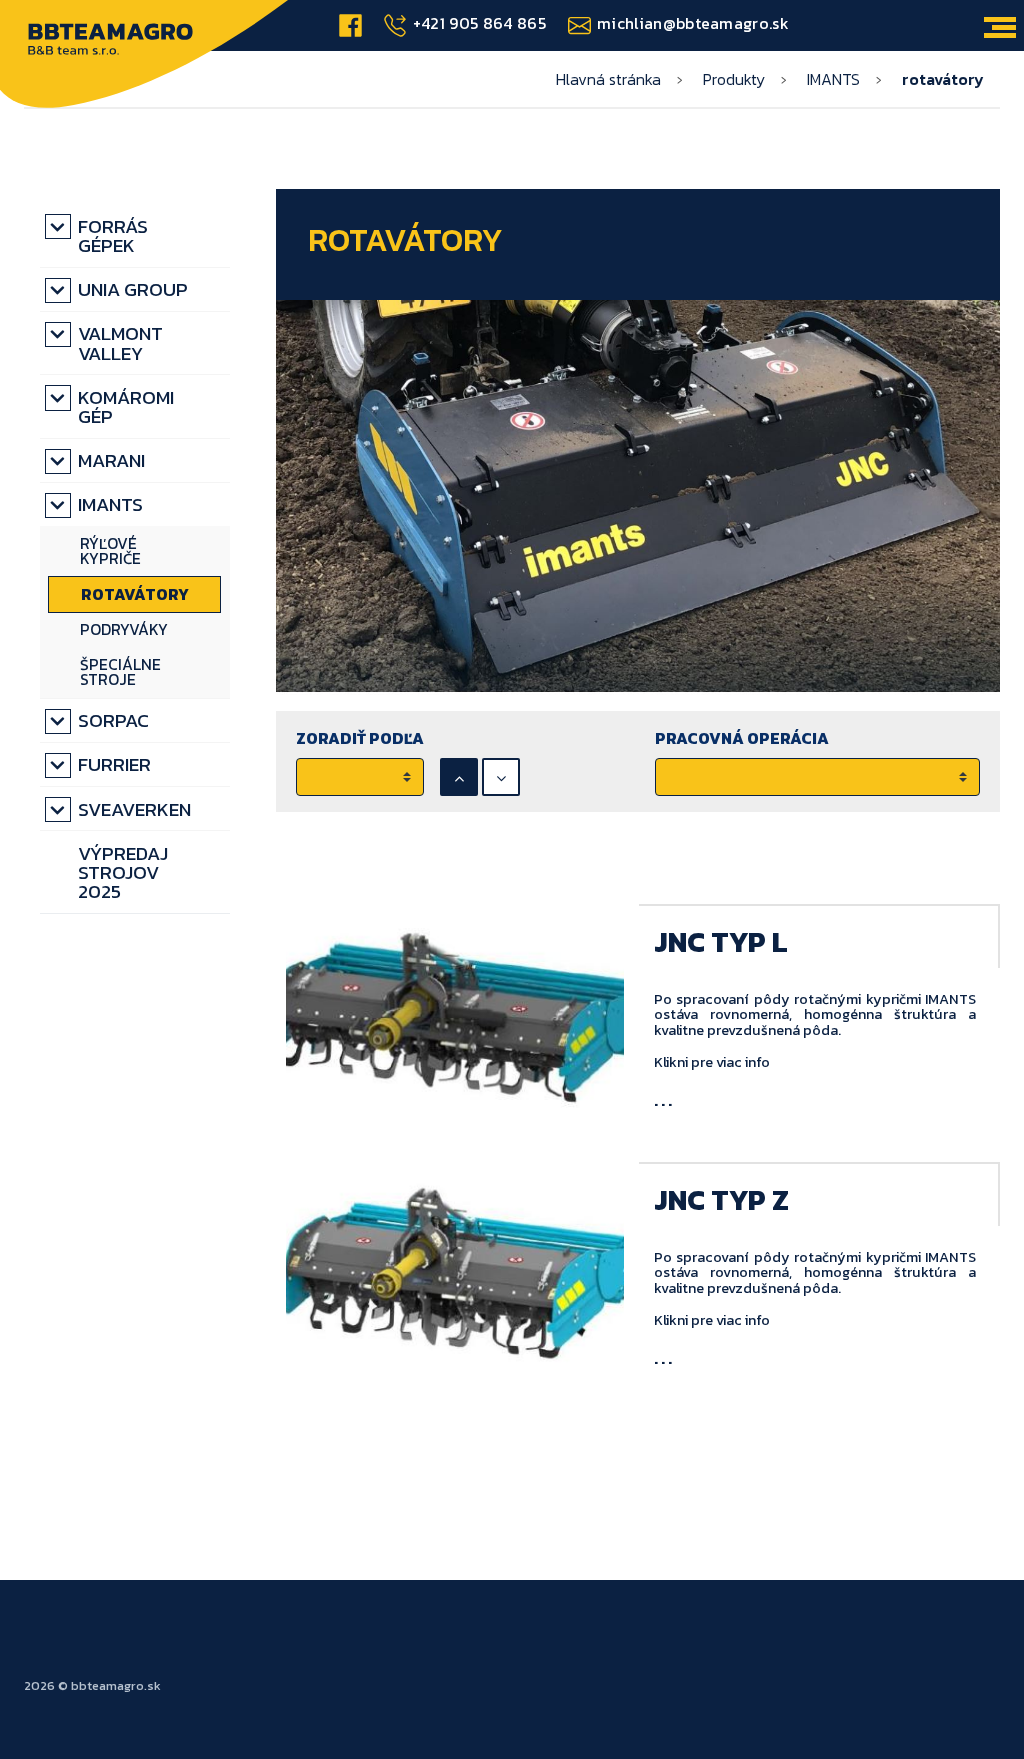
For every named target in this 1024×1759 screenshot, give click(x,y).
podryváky (124, 629)
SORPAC (113, 720)
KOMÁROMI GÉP (126, 407)
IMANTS (833, 79)
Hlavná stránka (608, 79)
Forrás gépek (113, 236)
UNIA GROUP (133, 289)
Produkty (734, 79)
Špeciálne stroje (120, 672)
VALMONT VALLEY (120, 343)
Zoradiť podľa (360, 738)
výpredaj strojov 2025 (123, 872)
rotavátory (135, 594)
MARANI (111, 460)
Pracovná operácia (742, 738)
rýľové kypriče (110, 551)
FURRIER (114, 764)
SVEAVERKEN (134, 809)
